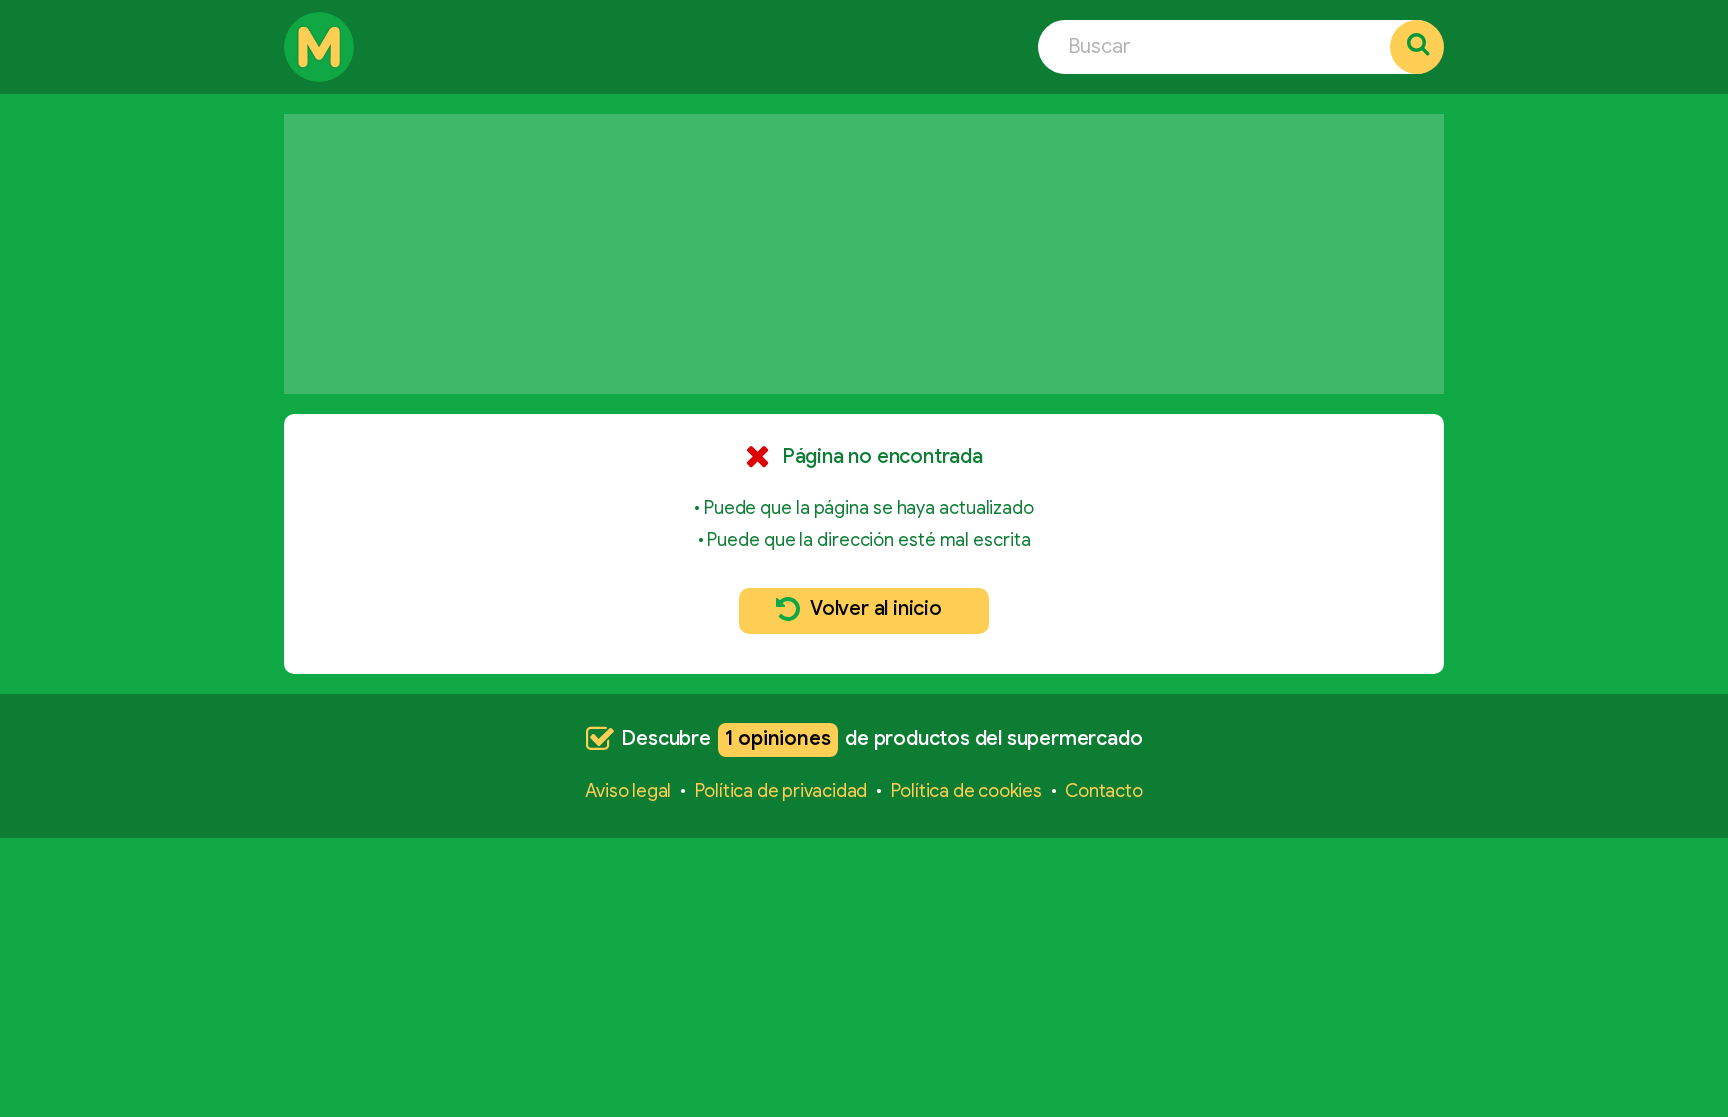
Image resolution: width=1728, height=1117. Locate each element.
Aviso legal (628, 791)
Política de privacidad (781, 791)
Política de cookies (966, 791)
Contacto (1103, 791)
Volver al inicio (876, 608)
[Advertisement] (864, 254)
